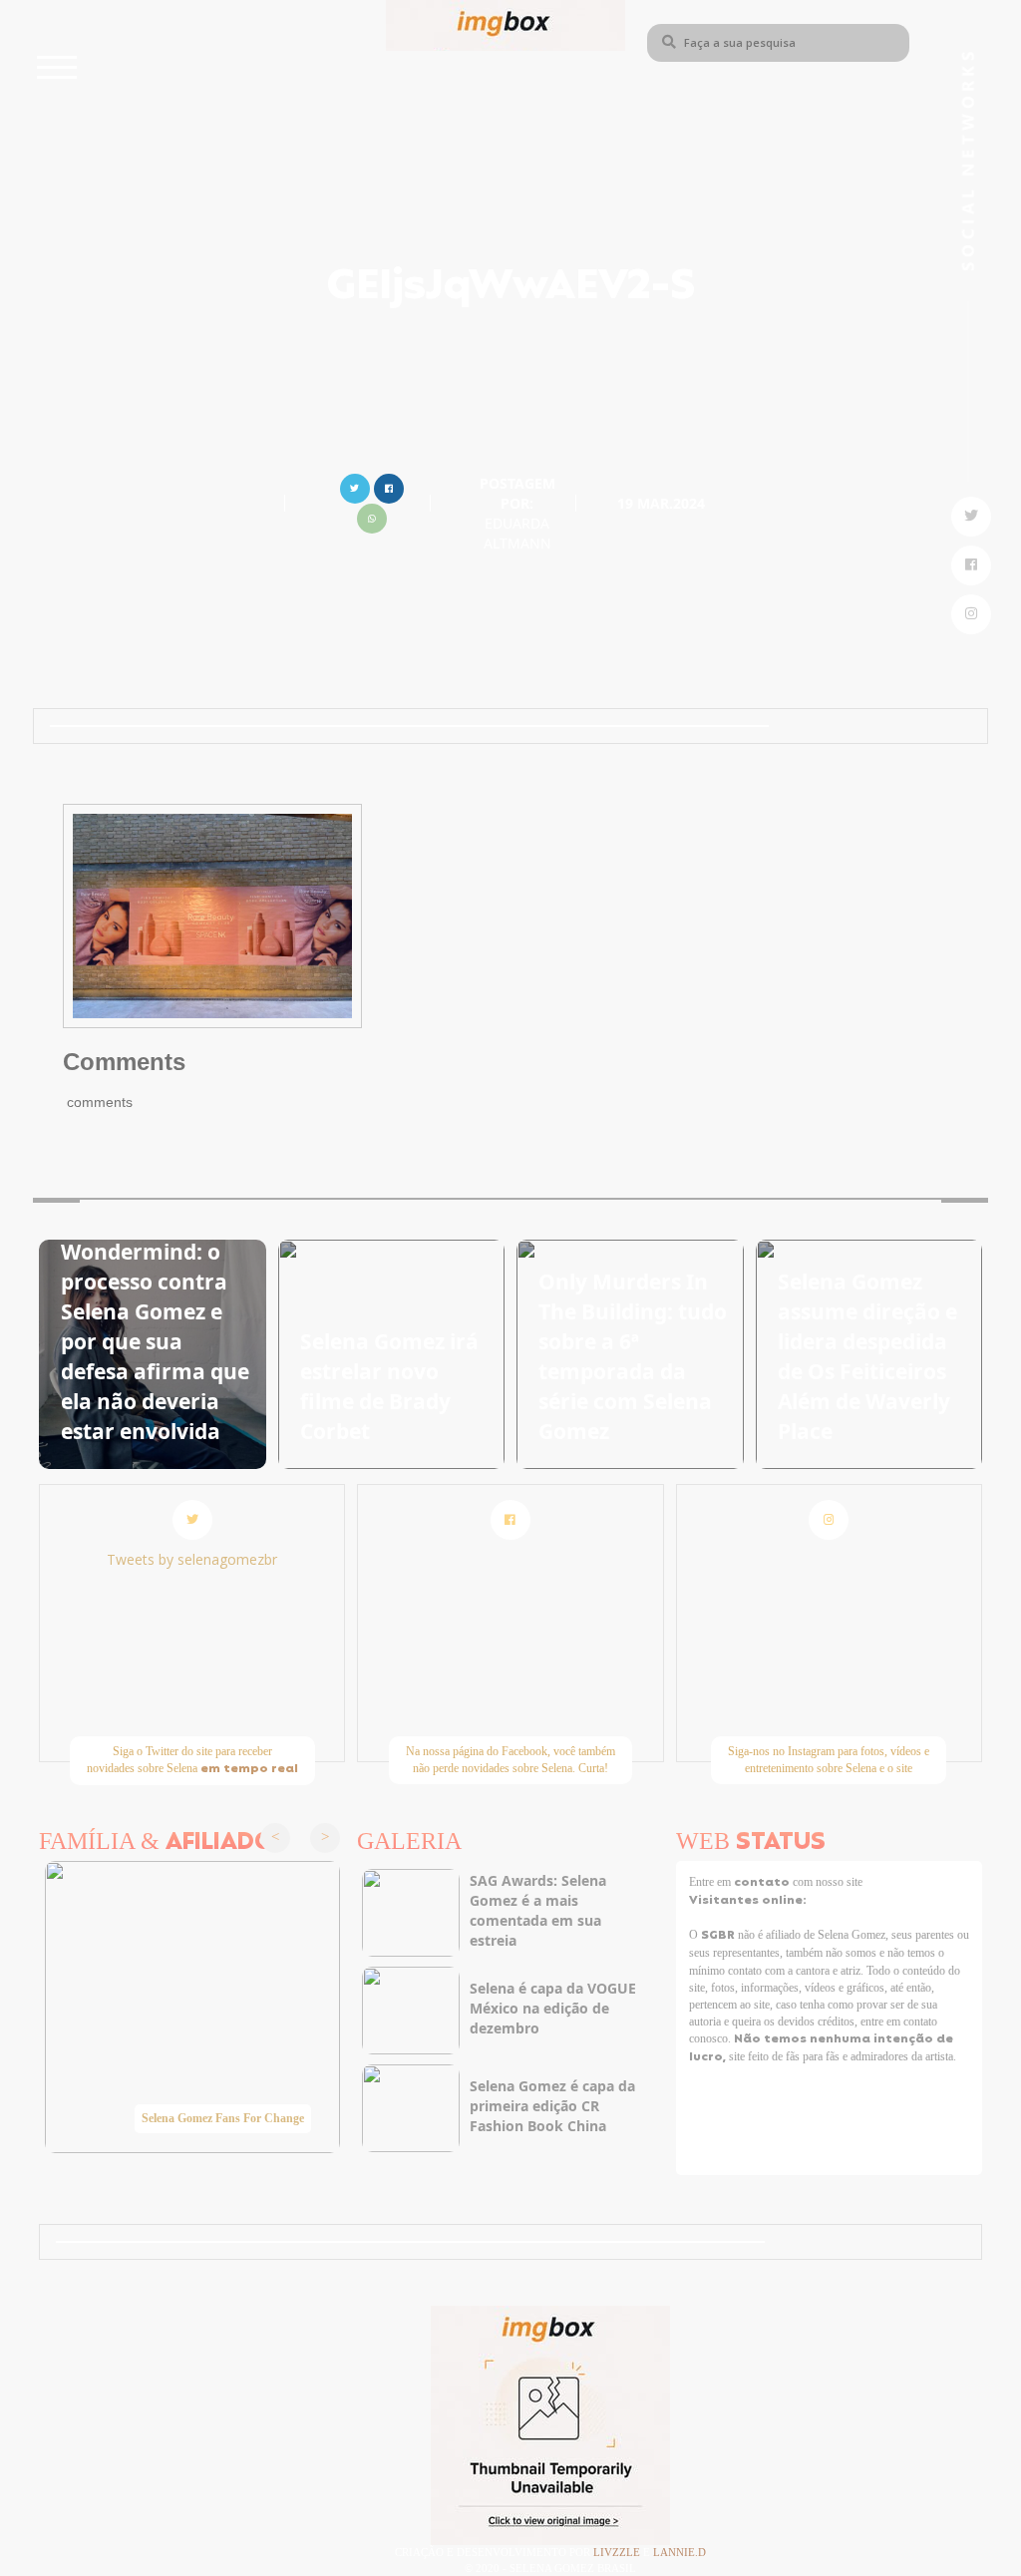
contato (763, 1883)
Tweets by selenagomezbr (192, 1559)
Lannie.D (680, 2552)
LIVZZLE (618, 2552)
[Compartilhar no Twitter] (355, 486)
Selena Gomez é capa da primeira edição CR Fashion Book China (552, 2106)
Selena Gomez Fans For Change (223, 2118)
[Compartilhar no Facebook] (389, 486)
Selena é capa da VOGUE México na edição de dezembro (553, 2008)
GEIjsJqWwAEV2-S (511, 288)
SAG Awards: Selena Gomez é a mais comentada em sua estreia (538, 1910)
